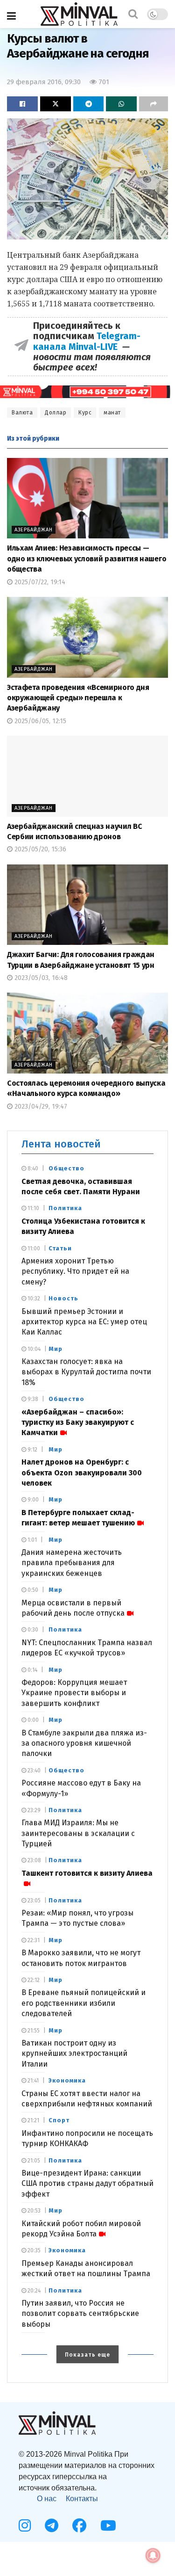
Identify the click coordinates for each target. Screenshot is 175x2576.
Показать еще (87, 2355)
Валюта (22, 413)
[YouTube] (108, 2525)
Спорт (59, 2120)
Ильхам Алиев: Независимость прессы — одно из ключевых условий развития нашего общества (87, 559)
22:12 (33, 1980)
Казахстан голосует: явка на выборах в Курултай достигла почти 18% (86, 1372)
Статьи (60, 1248)
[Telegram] (52, 2525)
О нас (47, 2499)
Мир (56, 1349)
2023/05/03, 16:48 (40, 978)
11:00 (33, 1248)
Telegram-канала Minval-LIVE (87, 341)
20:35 (33, 2250)
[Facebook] (79, 2525)
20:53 (33, 2211)
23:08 (34, 1860)
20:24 (33, 2291)
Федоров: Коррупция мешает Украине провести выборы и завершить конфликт (74, 1693)
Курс (85, 413)
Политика (65, 1208)
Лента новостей (61, 1144)
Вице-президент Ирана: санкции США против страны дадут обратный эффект (87, 2184)
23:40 (33, 1771)
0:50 (32, 1590)
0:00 (32, 1720)
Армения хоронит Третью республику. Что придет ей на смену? (75, 1271)
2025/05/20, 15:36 (39, 849)
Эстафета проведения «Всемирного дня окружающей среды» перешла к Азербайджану (78, 698)
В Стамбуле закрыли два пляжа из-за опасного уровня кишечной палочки (84, 1743)
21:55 (33, 2031)
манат (112, 413)
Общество (66, 1168)
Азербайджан (34, 530)
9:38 (32, 1399)
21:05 (33, 2161)
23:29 (33, 1810)
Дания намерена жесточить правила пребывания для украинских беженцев (72, 1563)
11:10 (33, 1208)
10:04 (33, 1349)
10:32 (33, 1299)
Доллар (56, 413)
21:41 (32, 2081)
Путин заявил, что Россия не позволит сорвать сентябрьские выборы (80, 2314)
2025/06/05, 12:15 (39, 721)
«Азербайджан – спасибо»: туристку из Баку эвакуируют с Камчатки (78, 1422)
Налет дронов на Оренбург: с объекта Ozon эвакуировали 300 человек (82, 1473)
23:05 (33, 1901)
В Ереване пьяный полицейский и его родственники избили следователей (84, 2003)
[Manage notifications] (153, 2555)
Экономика (67, 2080)
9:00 (32, 1500)
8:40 (32, 1168)
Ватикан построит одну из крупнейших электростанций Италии (74, 2054)
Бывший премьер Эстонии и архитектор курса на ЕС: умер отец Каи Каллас (84, 1322)
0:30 (32, 1630)
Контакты (82, 2499)
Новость (63, 1298)
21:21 (33, 2120)
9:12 (32, 1450)
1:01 (31, 1540)
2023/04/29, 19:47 (40, 1107)
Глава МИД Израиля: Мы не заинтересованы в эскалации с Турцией (78, 1833)
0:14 (32, 1670)
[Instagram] (25, 2525)
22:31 (33, 1940)
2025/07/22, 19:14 (39, 582)
